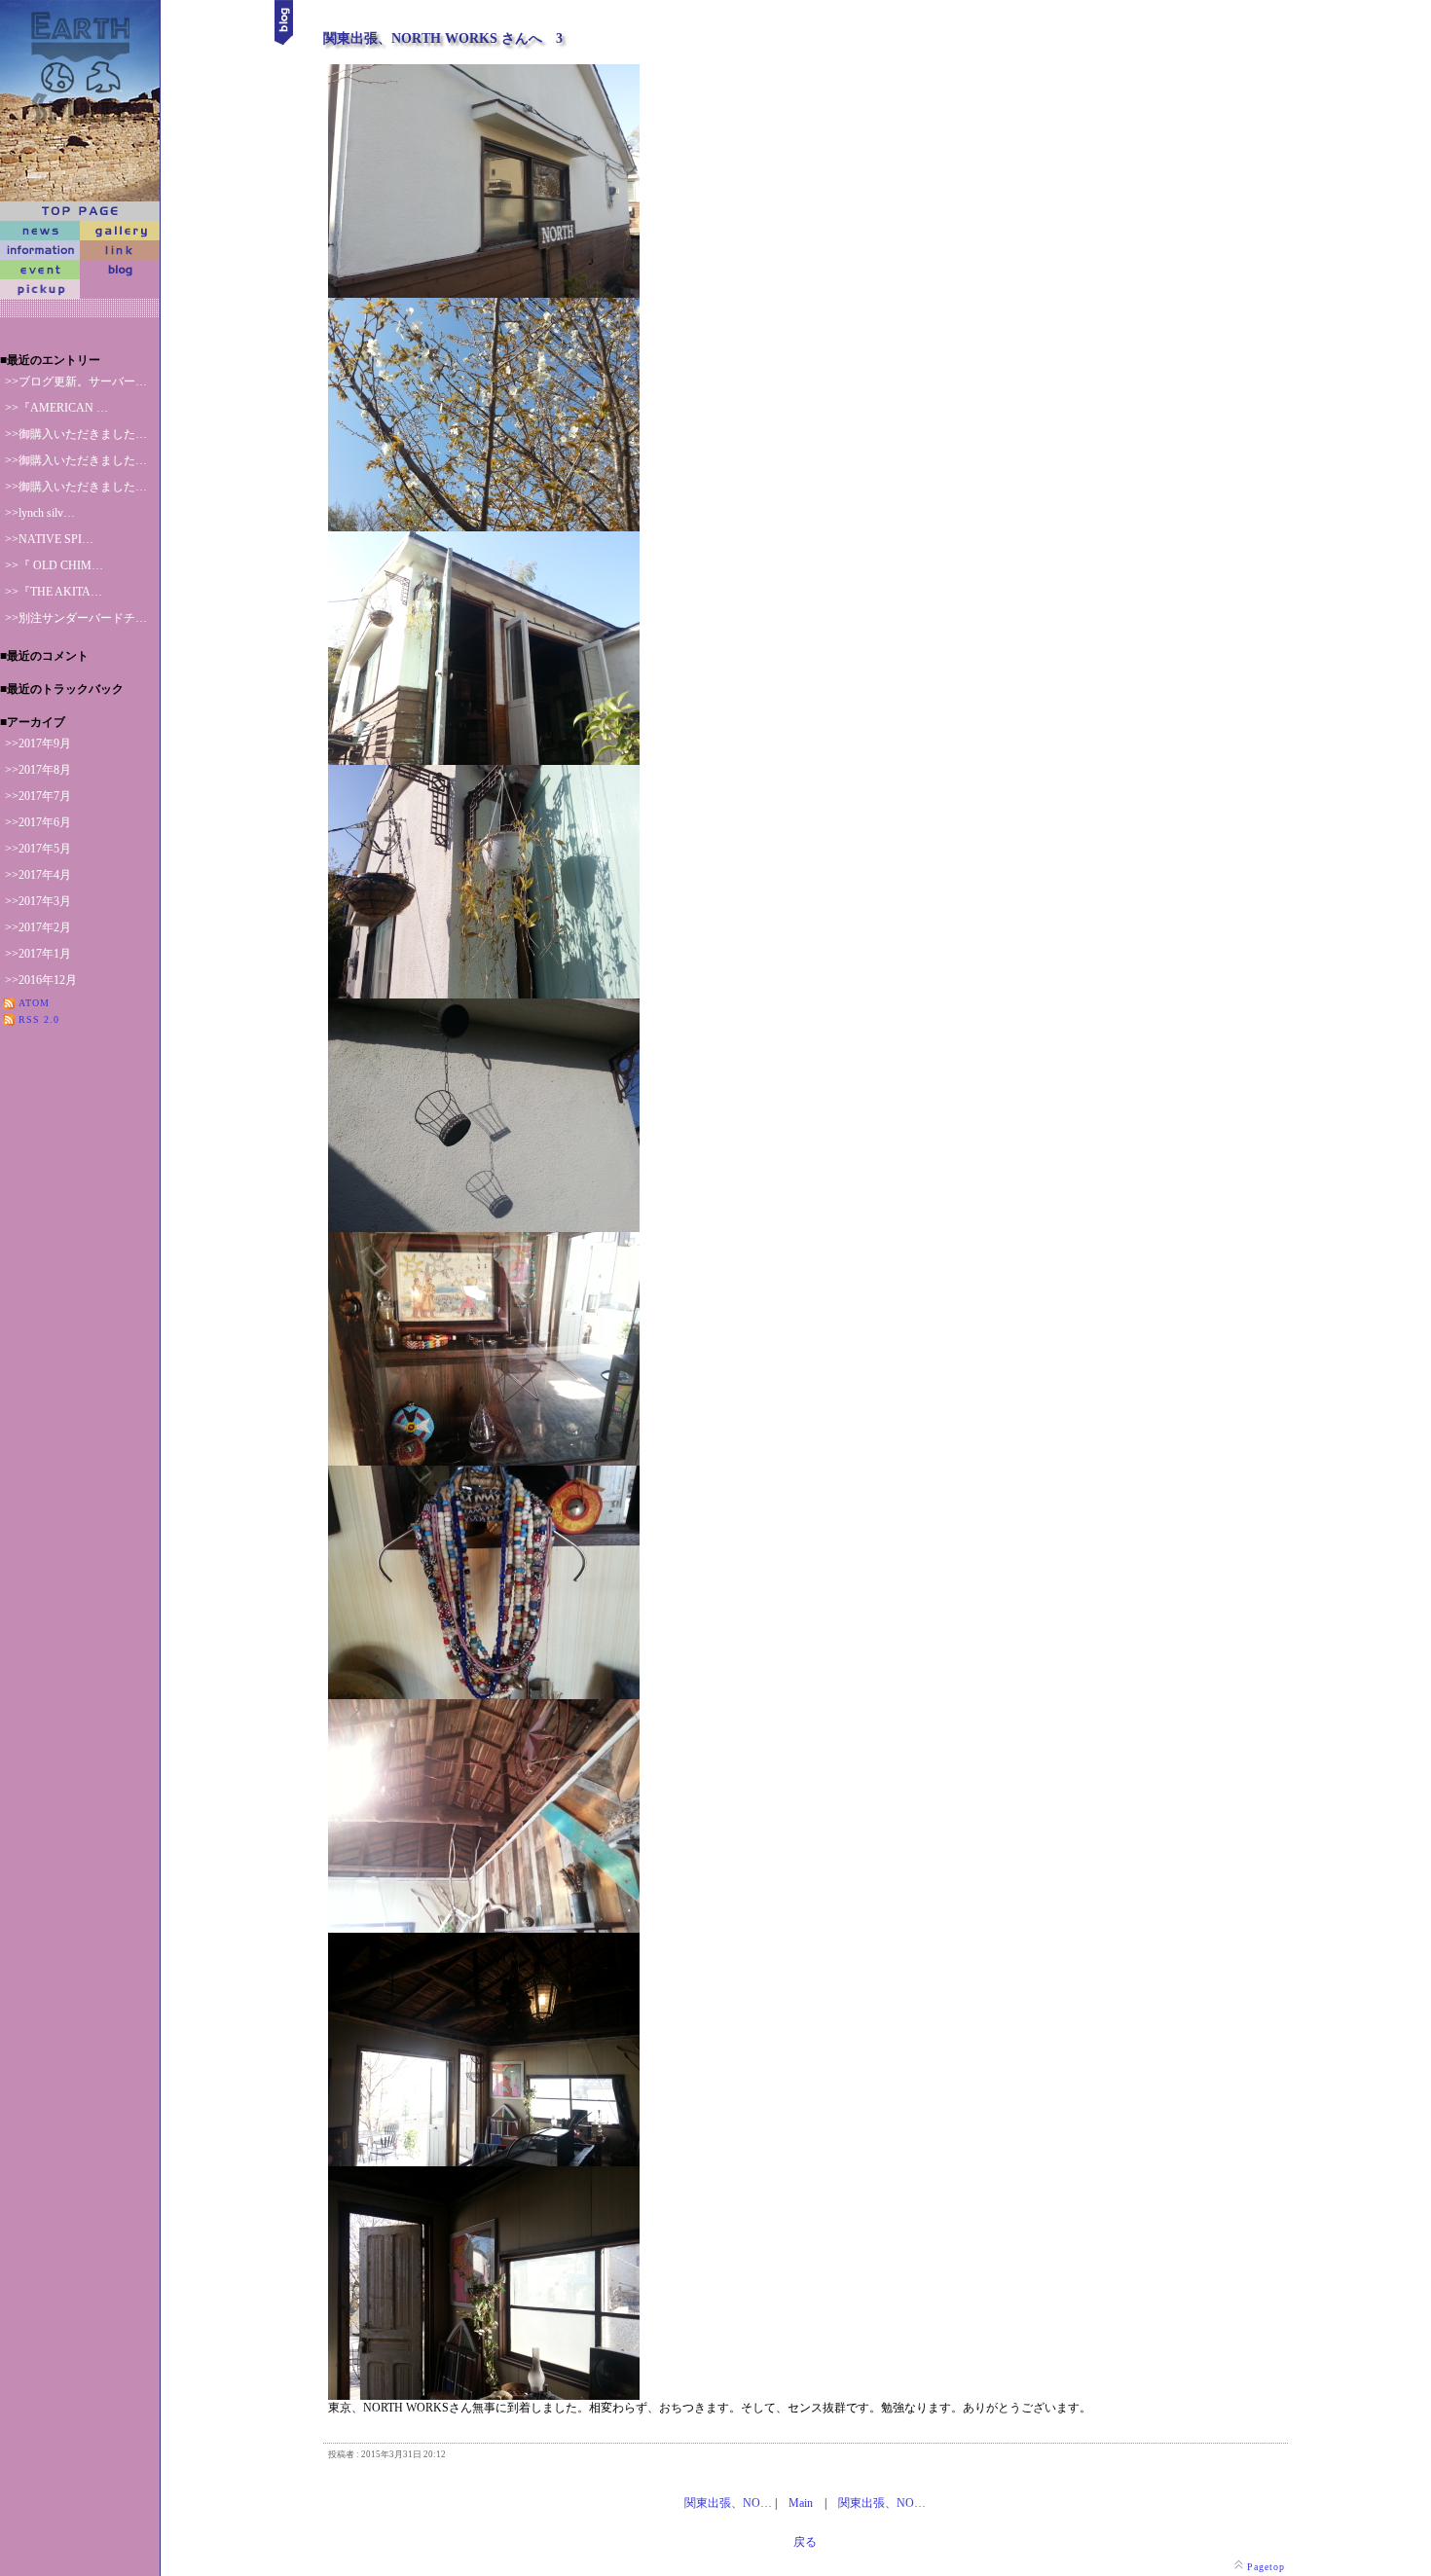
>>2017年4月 (38, 875)
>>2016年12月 (41, 980)
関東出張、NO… (728, 2503)
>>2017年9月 (38, 744)
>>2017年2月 (38, 927)
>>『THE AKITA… (54, 592)
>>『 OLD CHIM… (54, 565)
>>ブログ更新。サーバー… (76, 381)
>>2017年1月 (38, 954)
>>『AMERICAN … (56, 408)
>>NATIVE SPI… (49, 539)
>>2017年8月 (38, 770)
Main (801, 2503)
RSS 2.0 (39, 1019)
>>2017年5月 (38, 849)
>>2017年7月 (38, 796)
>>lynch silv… (40, 513)
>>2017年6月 (38, 822)
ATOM (34, 1003)
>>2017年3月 (38, 901)
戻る (805, 2542)
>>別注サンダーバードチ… (76, 618)
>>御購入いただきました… (76, 434)
